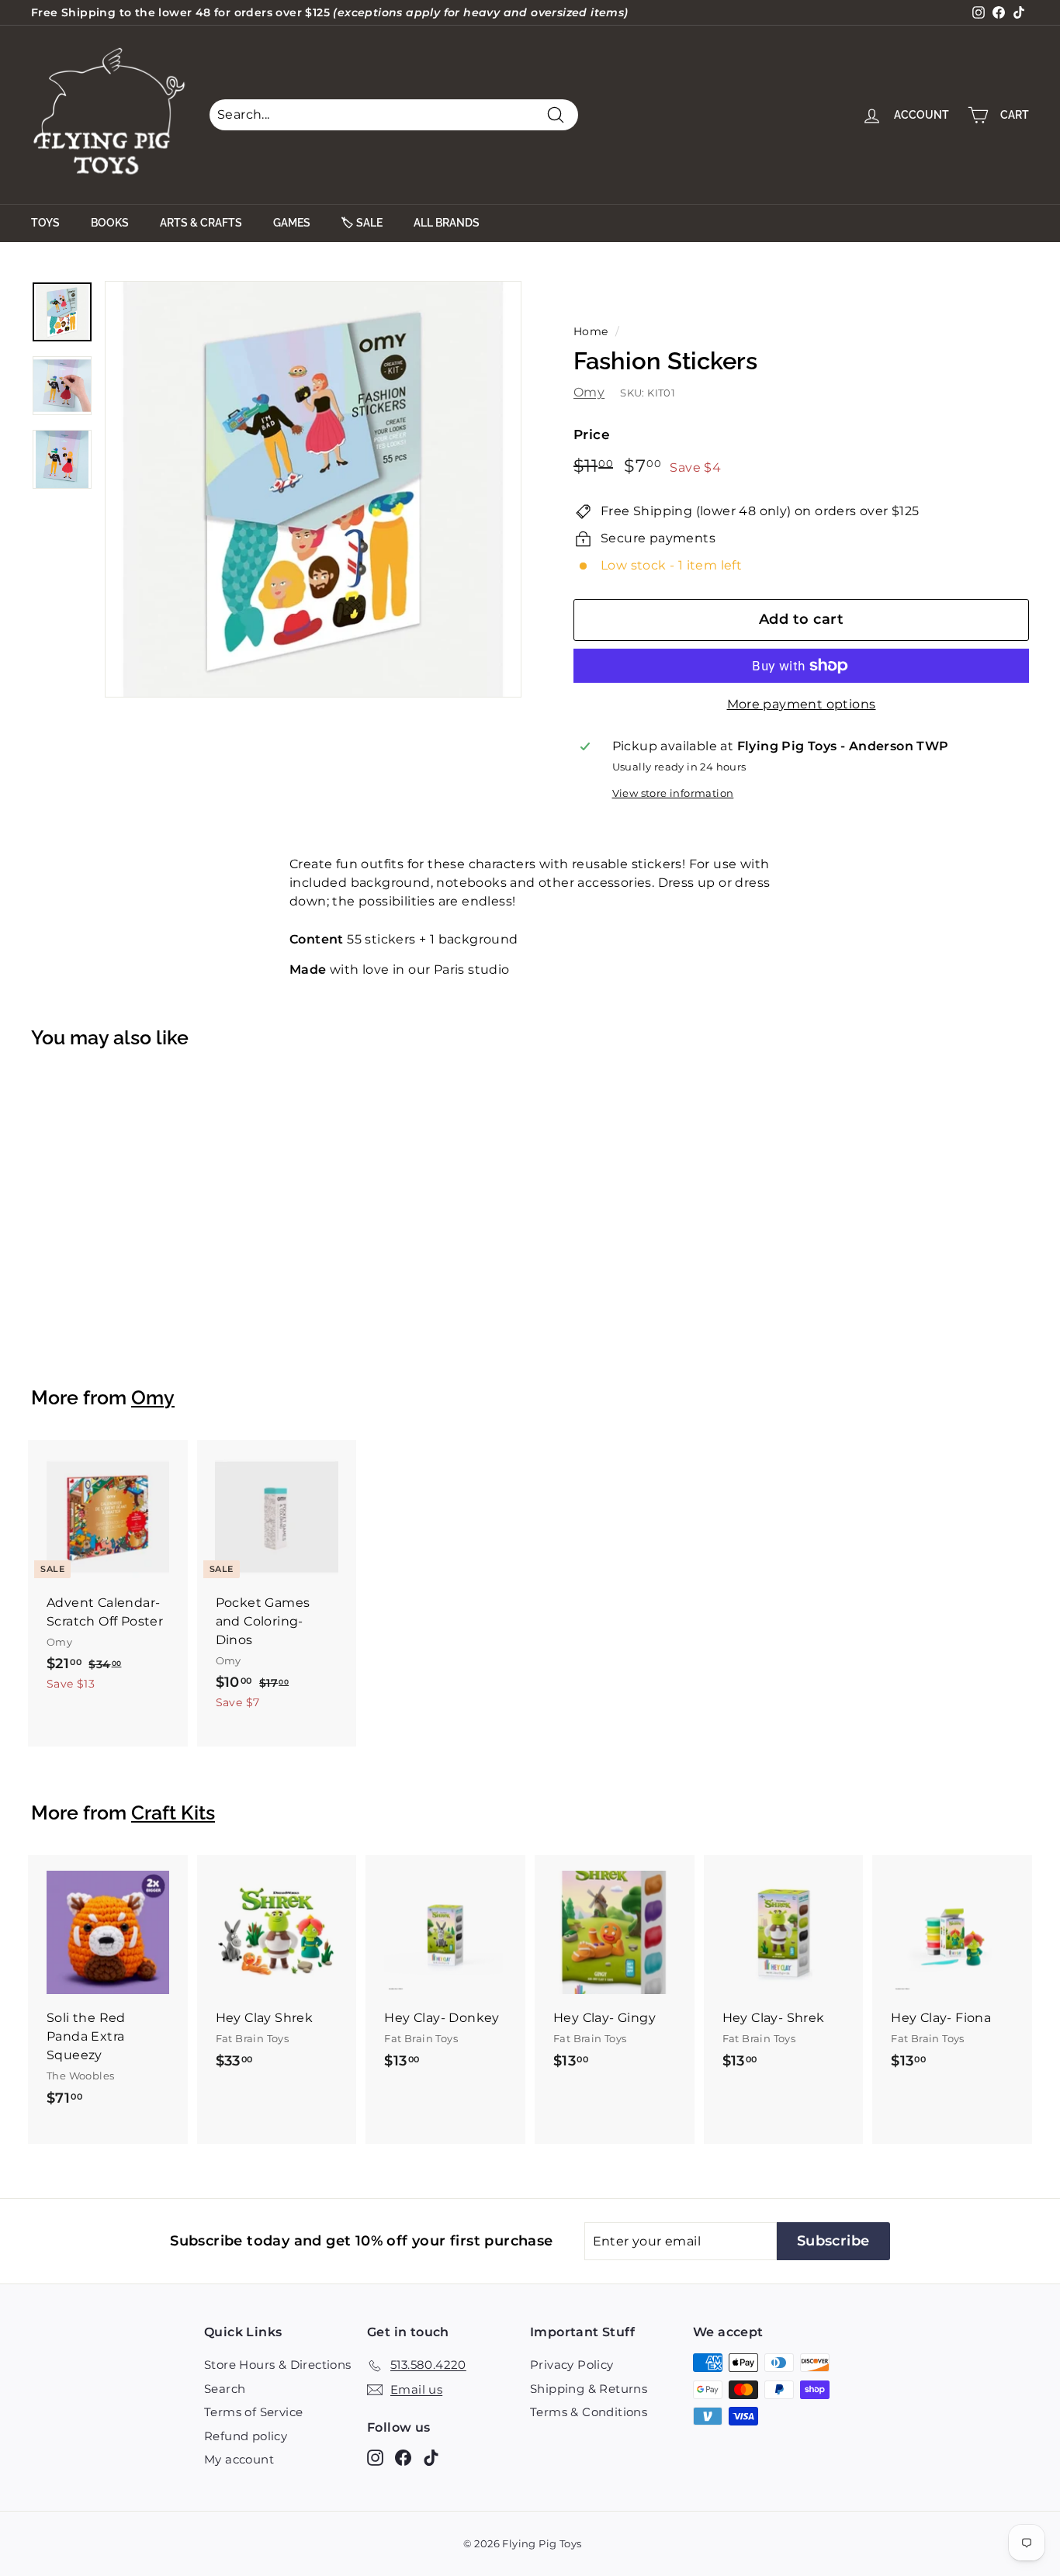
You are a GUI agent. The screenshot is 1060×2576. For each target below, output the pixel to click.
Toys (45, 223)
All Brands (447, 223)
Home (591, 331)
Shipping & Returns (589, 2389)
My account (239, 2459)
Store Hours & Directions (278, 2365)
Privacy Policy (572, 2365)
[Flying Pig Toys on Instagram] (375, 2458)
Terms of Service (253, 2412)
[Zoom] (313, 489)
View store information (673, 793)
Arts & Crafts (201, 223)
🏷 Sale (362, 223)
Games (292, 223)
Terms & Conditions (589, 2412)
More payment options (802, 704)
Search (225, 2389)
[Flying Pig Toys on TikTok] (431, 2458)
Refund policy (246, 2436)
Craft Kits (173, 1813)
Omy (589, 392)
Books (110, 223)
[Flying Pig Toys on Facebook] (403, 2458)
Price (592, 435)
